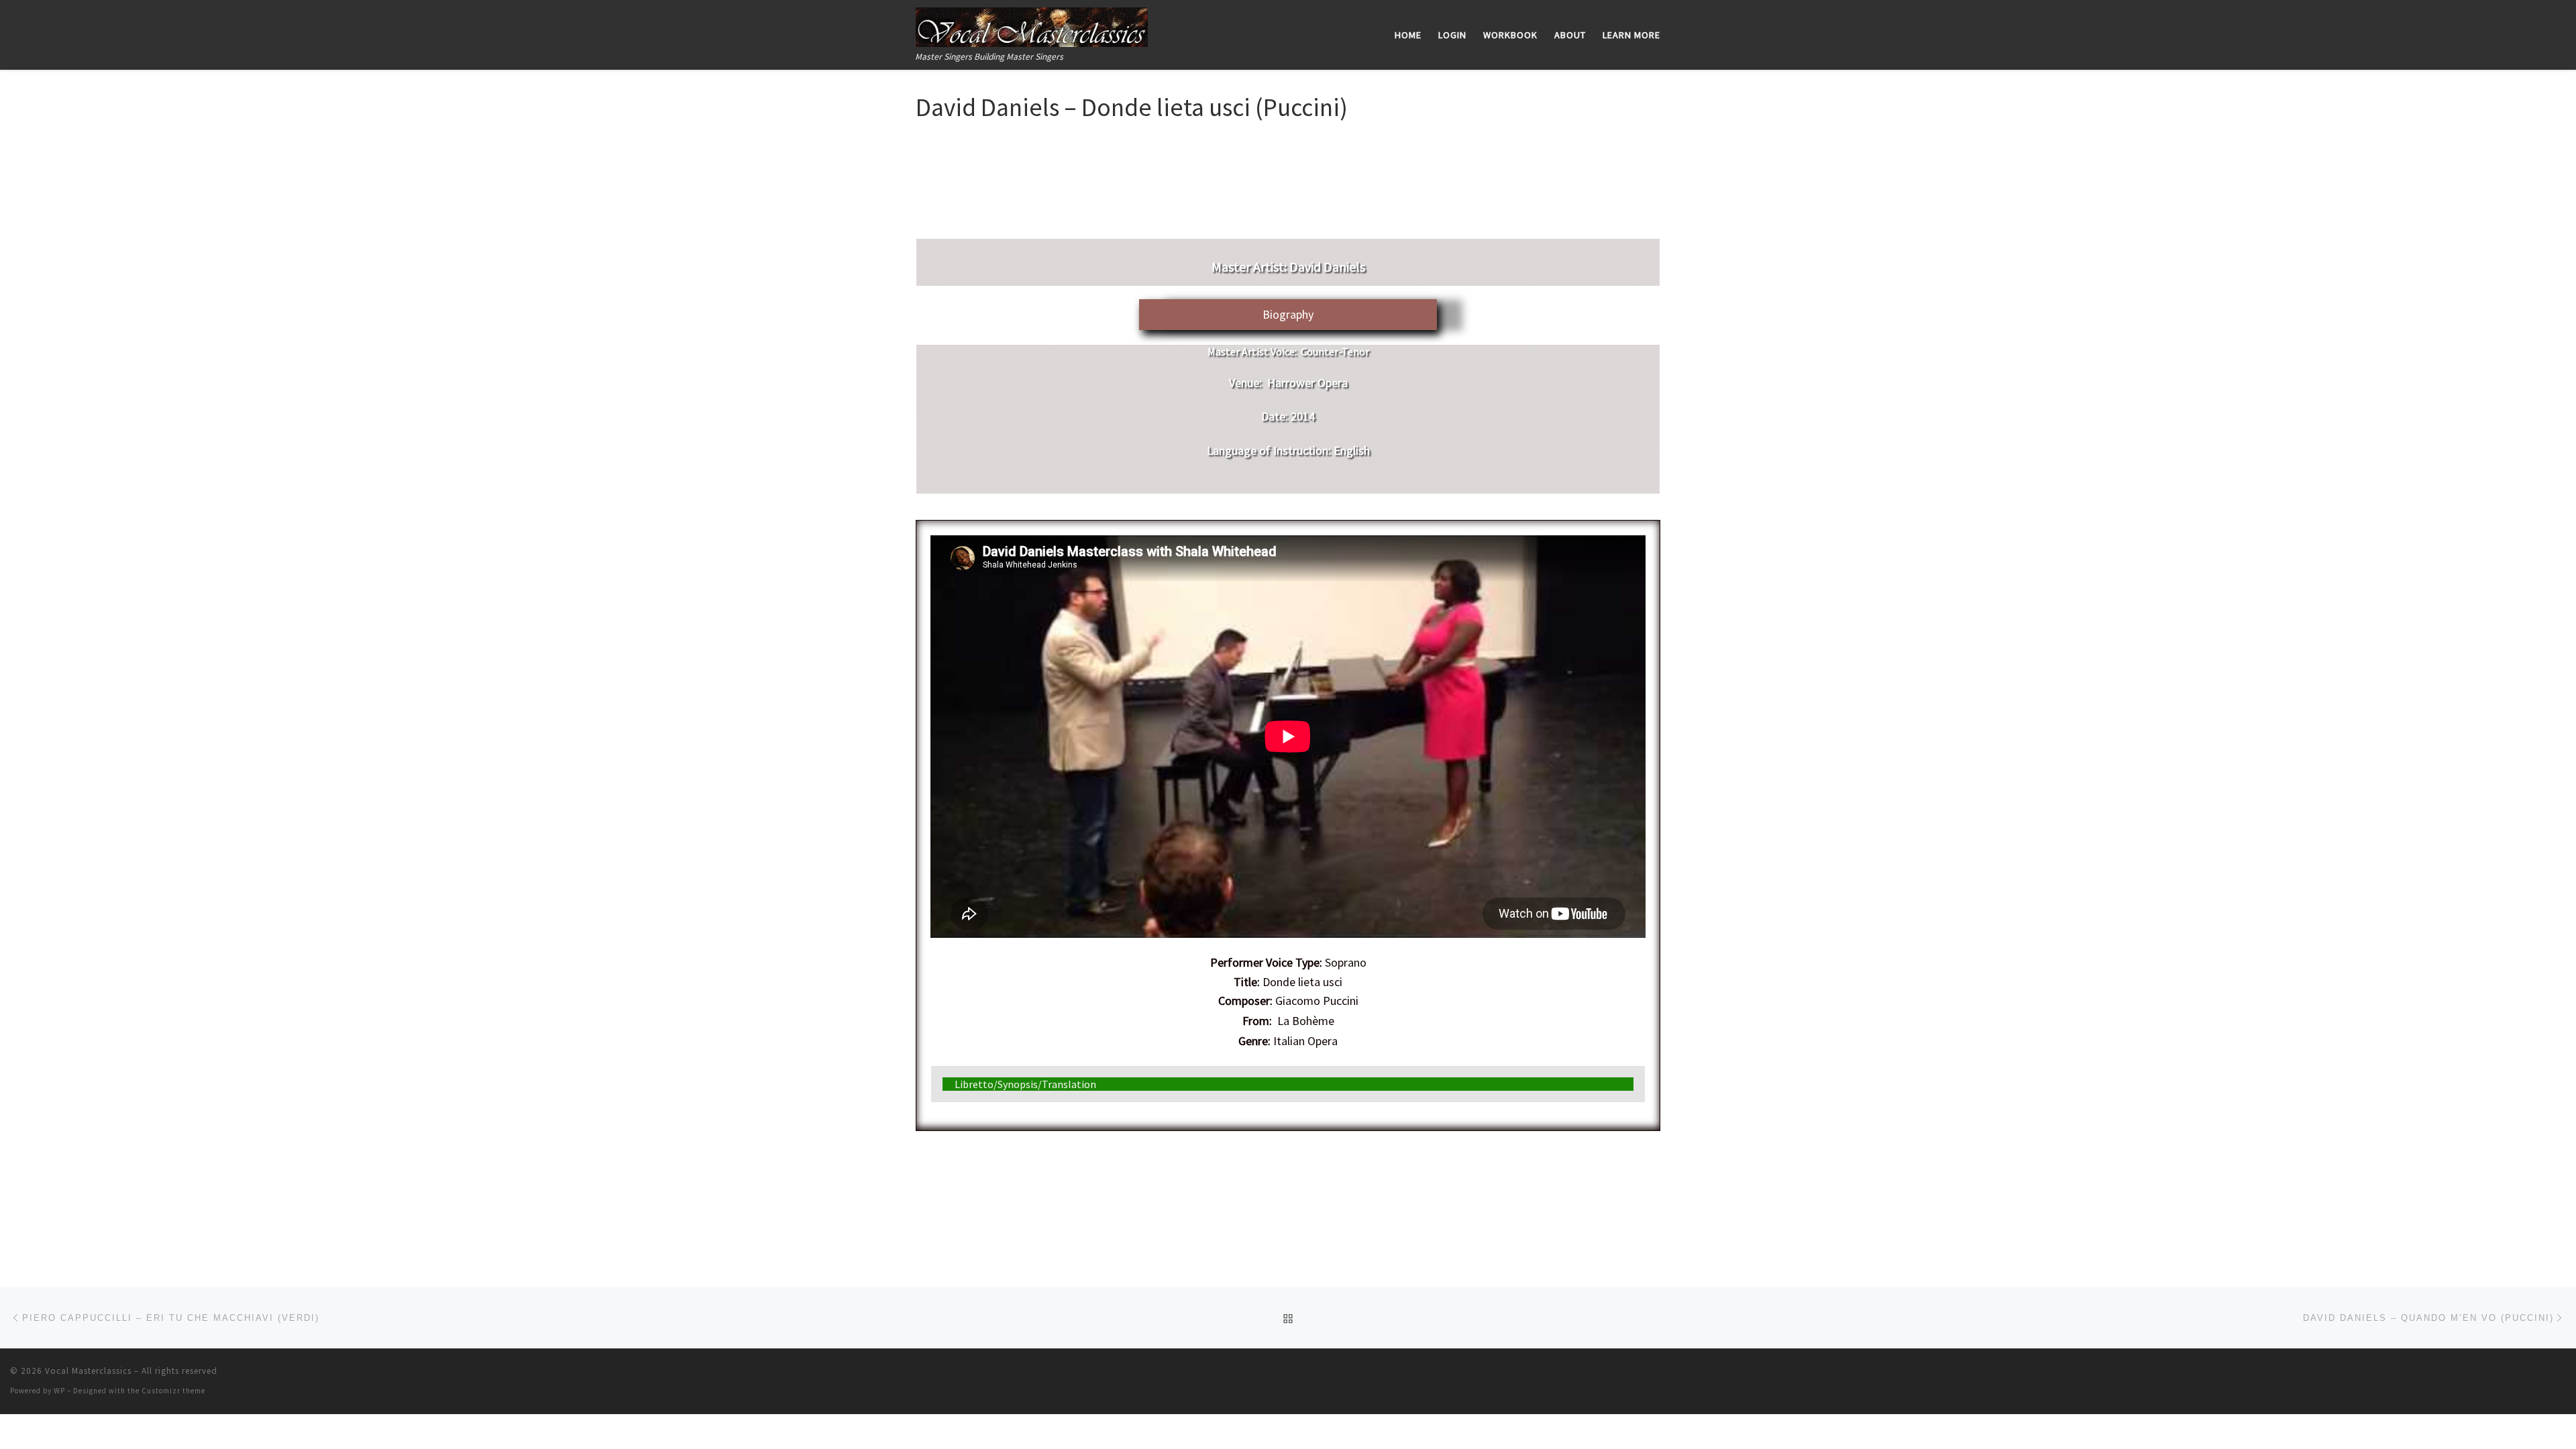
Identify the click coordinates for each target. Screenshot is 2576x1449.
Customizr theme (173, 1391)
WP (59, 1391)
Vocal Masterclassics (88, 1371)
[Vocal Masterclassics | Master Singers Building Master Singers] (1032, 24)
